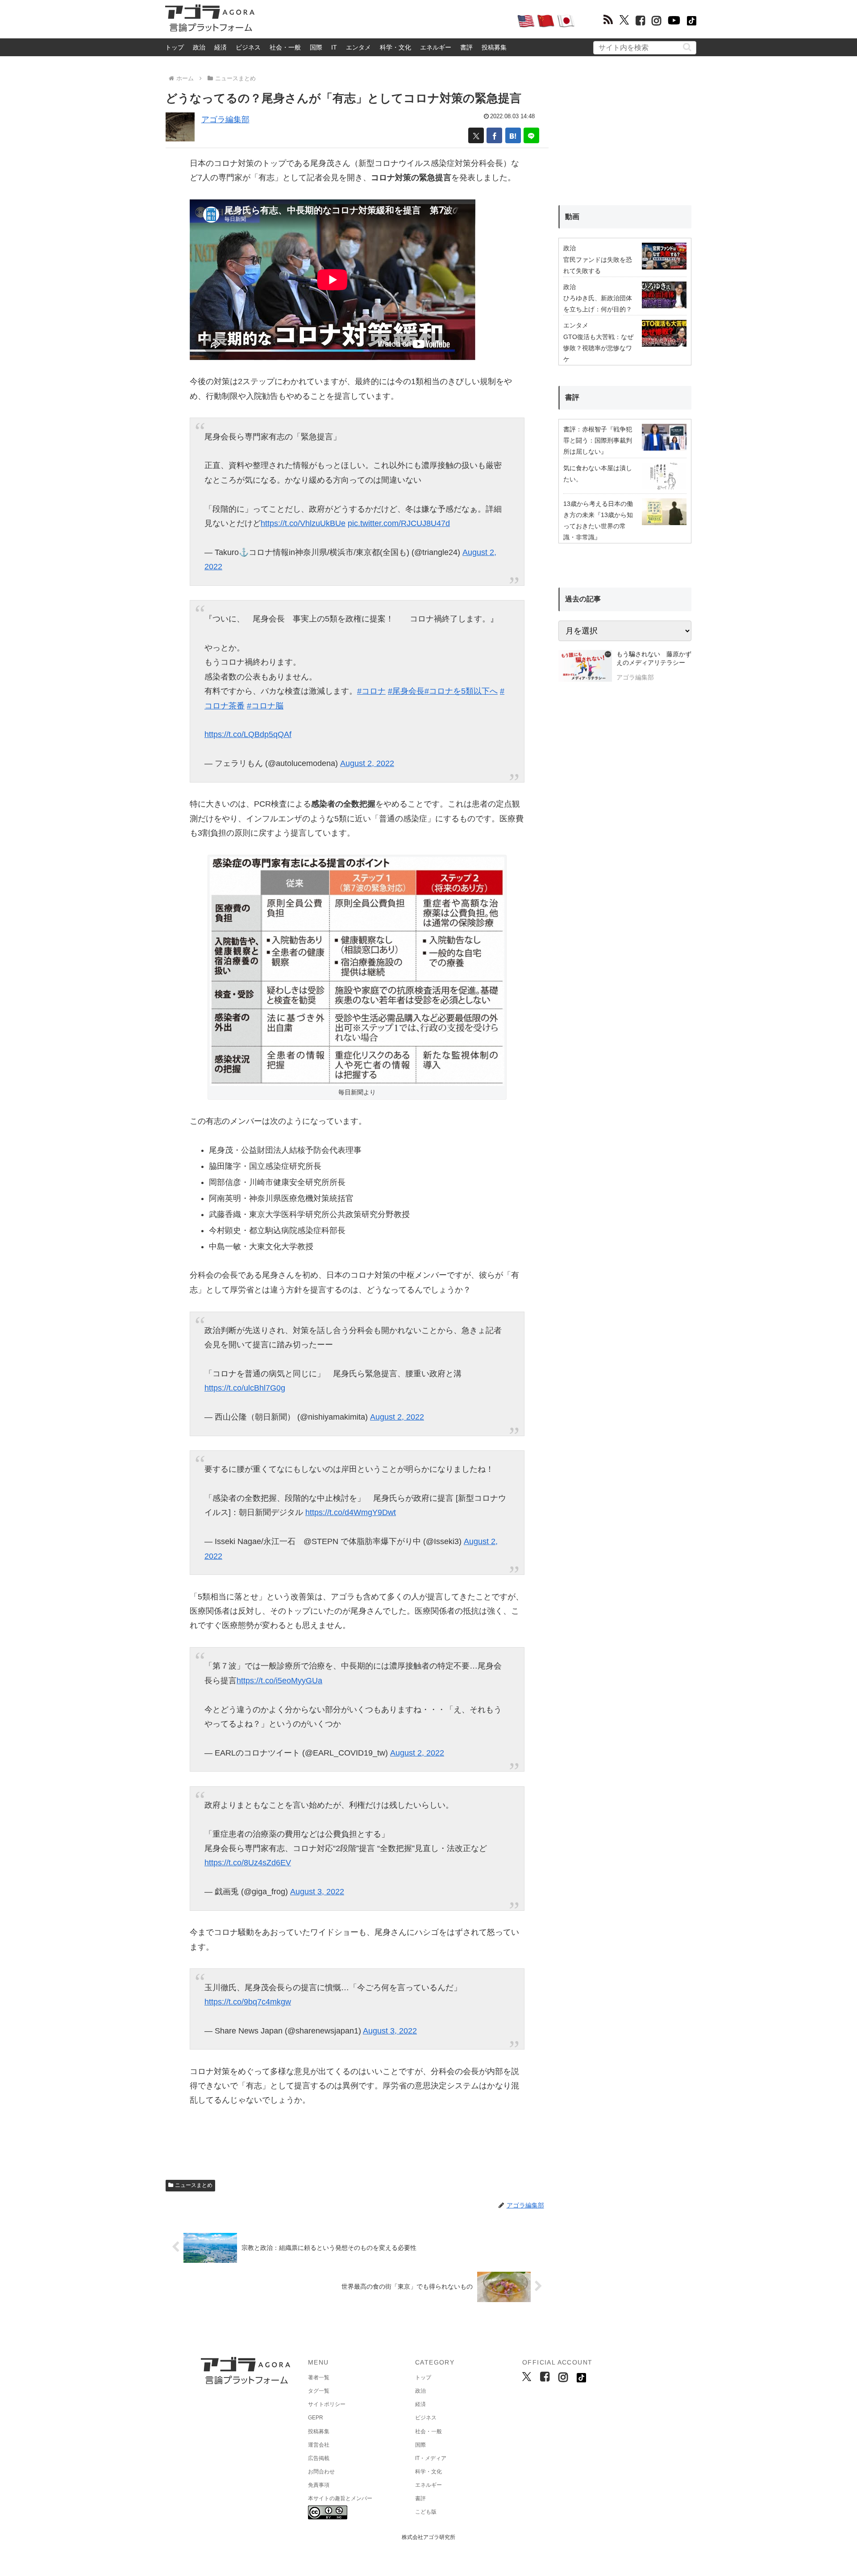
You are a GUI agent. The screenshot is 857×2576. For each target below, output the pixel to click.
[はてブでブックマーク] (513, 135)
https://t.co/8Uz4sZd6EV (248, 1863)
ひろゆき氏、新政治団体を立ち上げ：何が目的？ (598, 304)
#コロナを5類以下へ (461, 691)
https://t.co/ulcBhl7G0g (245, 1388)
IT (334, 47)
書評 (466, 47)
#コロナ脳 (265, 706)
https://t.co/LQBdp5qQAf (248, 734)
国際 (316, 47)
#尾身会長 (406, 691)
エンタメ (358, 47)
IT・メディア (431, 2458)
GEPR (316, 2418)
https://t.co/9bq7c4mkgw (248, 2002)
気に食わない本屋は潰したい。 (598, 474)
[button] (687, 47)
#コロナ (371, 691)
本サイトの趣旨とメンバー (340, 2498)
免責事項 (319, 2485)
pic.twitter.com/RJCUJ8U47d (399, 523)
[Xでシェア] (476, 135)
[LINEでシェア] (531, 135)
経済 (220, 47)
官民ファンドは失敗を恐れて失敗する (598, 265)
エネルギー (436, 47)
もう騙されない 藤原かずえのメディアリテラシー (654, 658)
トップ (175, 47)
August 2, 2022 (367, 763)
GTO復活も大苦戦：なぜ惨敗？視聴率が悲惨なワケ (598, 348)
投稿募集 (494, 47)
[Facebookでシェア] (494, 135)
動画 (572, 217)
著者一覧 (319, 2377)
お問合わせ (321, 2472)
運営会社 (319, 2445)
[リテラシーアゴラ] (585, 667)
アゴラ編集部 (225, 120)
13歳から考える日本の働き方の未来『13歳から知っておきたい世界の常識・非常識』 (598, 521)
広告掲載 (319, 2458)
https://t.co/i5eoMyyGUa (279, 1681)
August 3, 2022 (317, 1892)
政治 (199, 47)
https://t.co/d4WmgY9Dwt (351, 1512)
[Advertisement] (386, 21)
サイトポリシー (327, 2404)
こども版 (426, 2512)
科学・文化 (395, 47)
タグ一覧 (319, 2391)
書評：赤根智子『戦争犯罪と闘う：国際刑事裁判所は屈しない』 (598, 440)
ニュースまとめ (194, 2185)
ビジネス (248, 47)
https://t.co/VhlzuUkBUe (303, 523)
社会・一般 (285, 47)
